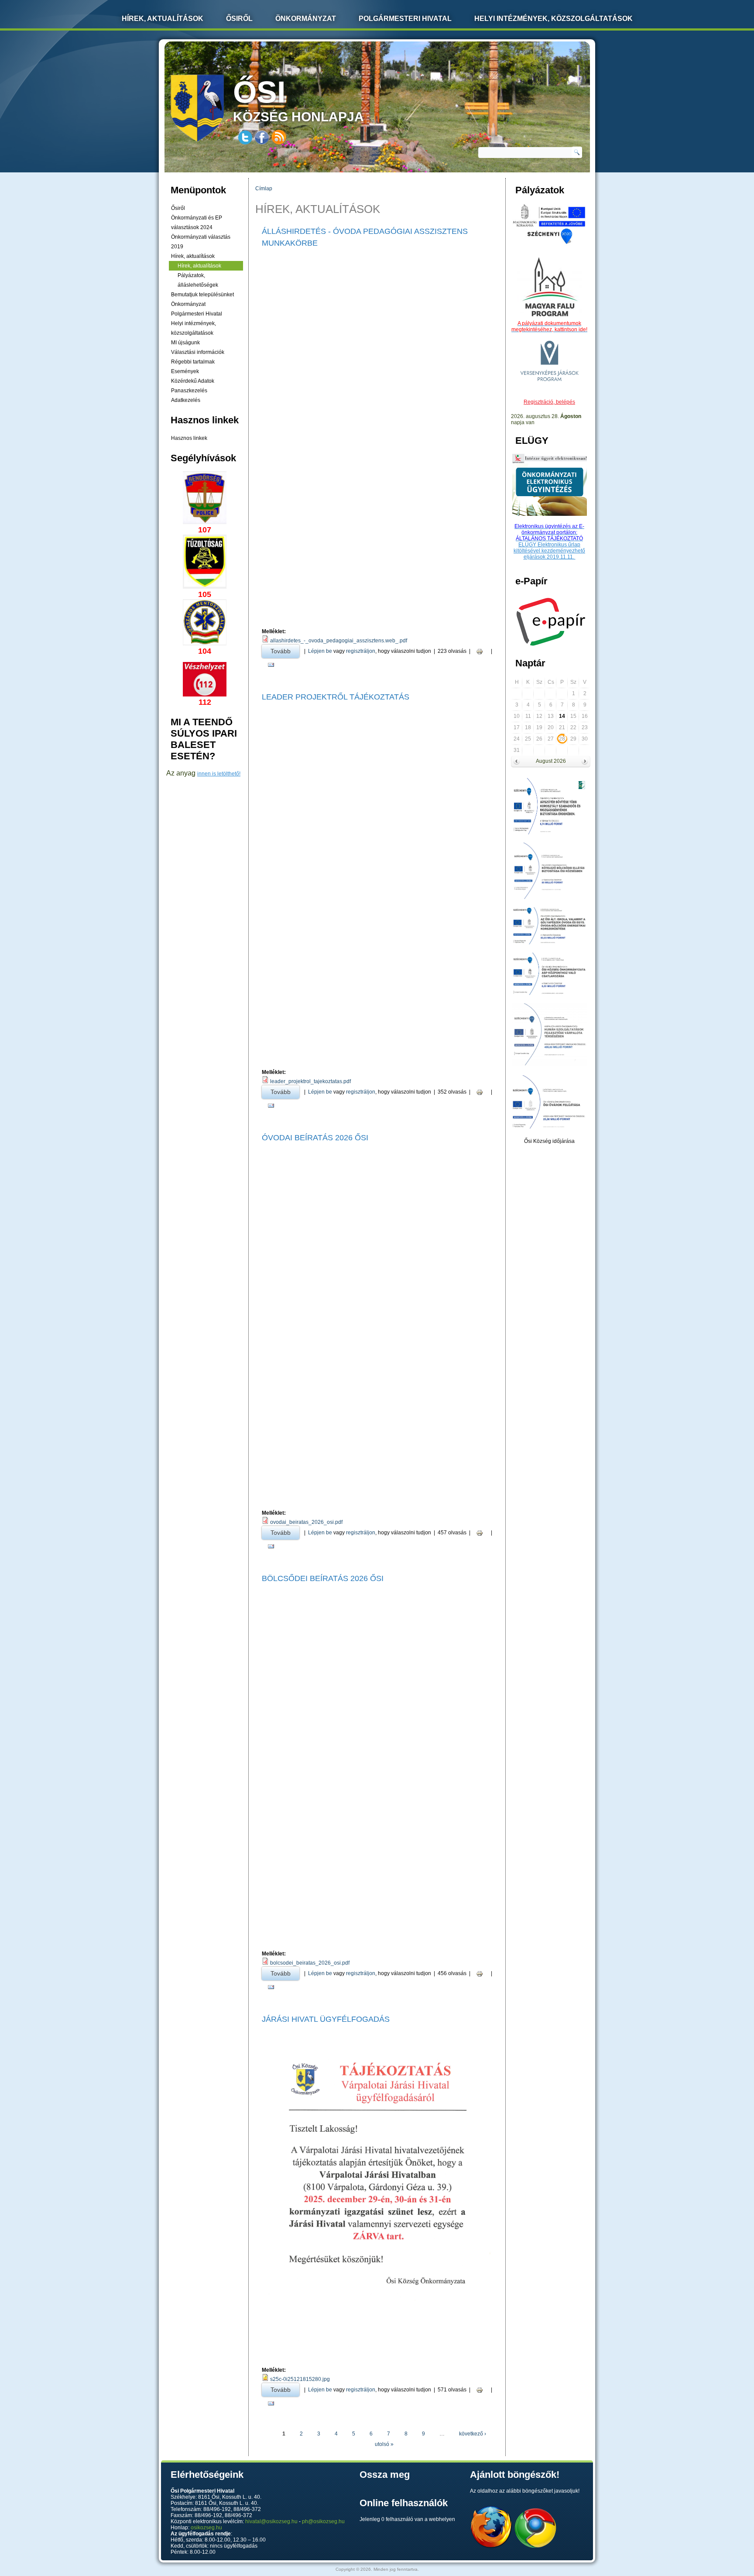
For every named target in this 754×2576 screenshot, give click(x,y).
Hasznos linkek (189, 438)
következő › (473, 2434)
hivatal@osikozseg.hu (271, 2521)
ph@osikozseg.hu (323, 2521)
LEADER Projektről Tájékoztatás (336, 697)
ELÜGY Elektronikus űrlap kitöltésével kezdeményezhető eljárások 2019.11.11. (549, 551)
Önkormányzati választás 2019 (201, 242)
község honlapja (298, 99)
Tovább (285, 651)
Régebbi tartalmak (193, 362)
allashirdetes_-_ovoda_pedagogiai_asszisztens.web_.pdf (339, 641)
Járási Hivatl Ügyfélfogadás (326, 2019)
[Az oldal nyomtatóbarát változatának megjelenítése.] (480, 651)
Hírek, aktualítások (193, 256)
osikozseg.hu (206, 2528)
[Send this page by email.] (271, 665)
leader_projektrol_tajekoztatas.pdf (310, 1081)
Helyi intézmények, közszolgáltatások (554, 19)
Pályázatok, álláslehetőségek (198, 280)
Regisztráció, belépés (549, 402)
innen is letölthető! (219, 774)
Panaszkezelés (189, 391)
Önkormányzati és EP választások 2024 (197, 223)
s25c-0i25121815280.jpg (300, 2379)
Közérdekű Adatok (193, 381)
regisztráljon (361, 651)
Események (185, 371)
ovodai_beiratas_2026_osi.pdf (306, 1522)
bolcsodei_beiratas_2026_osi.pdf (310, 1963)
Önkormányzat (306, 19)
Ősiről (239, 19)
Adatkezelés (186, 400)
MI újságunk (185, 343)
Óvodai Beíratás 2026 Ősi (315, 1138)
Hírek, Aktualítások (163, 19)
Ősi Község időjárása (549, 1141)
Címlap (264, 189)
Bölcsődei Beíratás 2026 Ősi (323, 1578)
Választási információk (198, 352)
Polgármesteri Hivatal (405, 19)
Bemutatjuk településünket (202, 295)
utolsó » (384, 2444)
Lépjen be (320, 651)
